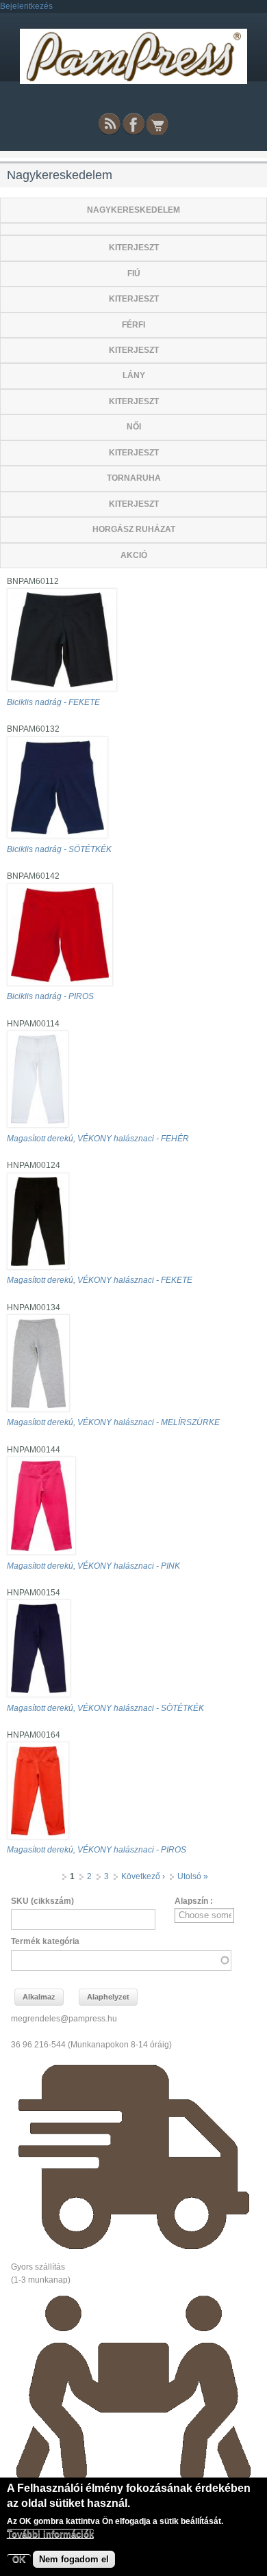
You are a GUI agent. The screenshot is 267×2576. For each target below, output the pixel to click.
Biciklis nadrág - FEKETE (53, 702)
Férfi (133, 325)
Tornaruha (134, 478)
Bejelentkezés (26, 6)
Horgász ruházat (134, 529)
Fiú (134, 274)
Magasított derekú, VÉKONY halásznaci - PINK (93, 1566)
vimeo (157, 124)
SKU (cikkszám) (42, 1901)
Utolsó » (193, 1876)
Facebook (133, 124)
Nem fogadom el (74, 2559)
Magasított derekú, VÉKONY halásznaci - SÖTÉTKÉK (105, 1708)
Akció (134, 555)
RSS (110, 124)
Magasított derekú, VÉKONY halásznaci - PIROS (97, 1850)
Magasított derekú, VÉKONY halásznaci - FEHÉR (98, 1139)
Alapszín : (194, 1901)
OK (19, 2559)
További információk (50, 2534)
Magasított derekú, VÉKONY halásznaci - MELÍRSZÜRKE (113, 1422)
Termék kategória (45, 1941)
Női (134, 427)
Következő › (143, 1876)
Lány (134, 375)
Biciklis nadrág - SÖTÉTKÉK (59, 849)
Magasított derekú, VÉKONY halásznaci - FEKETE (100, 1280)
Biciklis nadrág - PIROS (50, 996)
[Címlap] (133, 81)
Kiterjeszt (134, 248)
